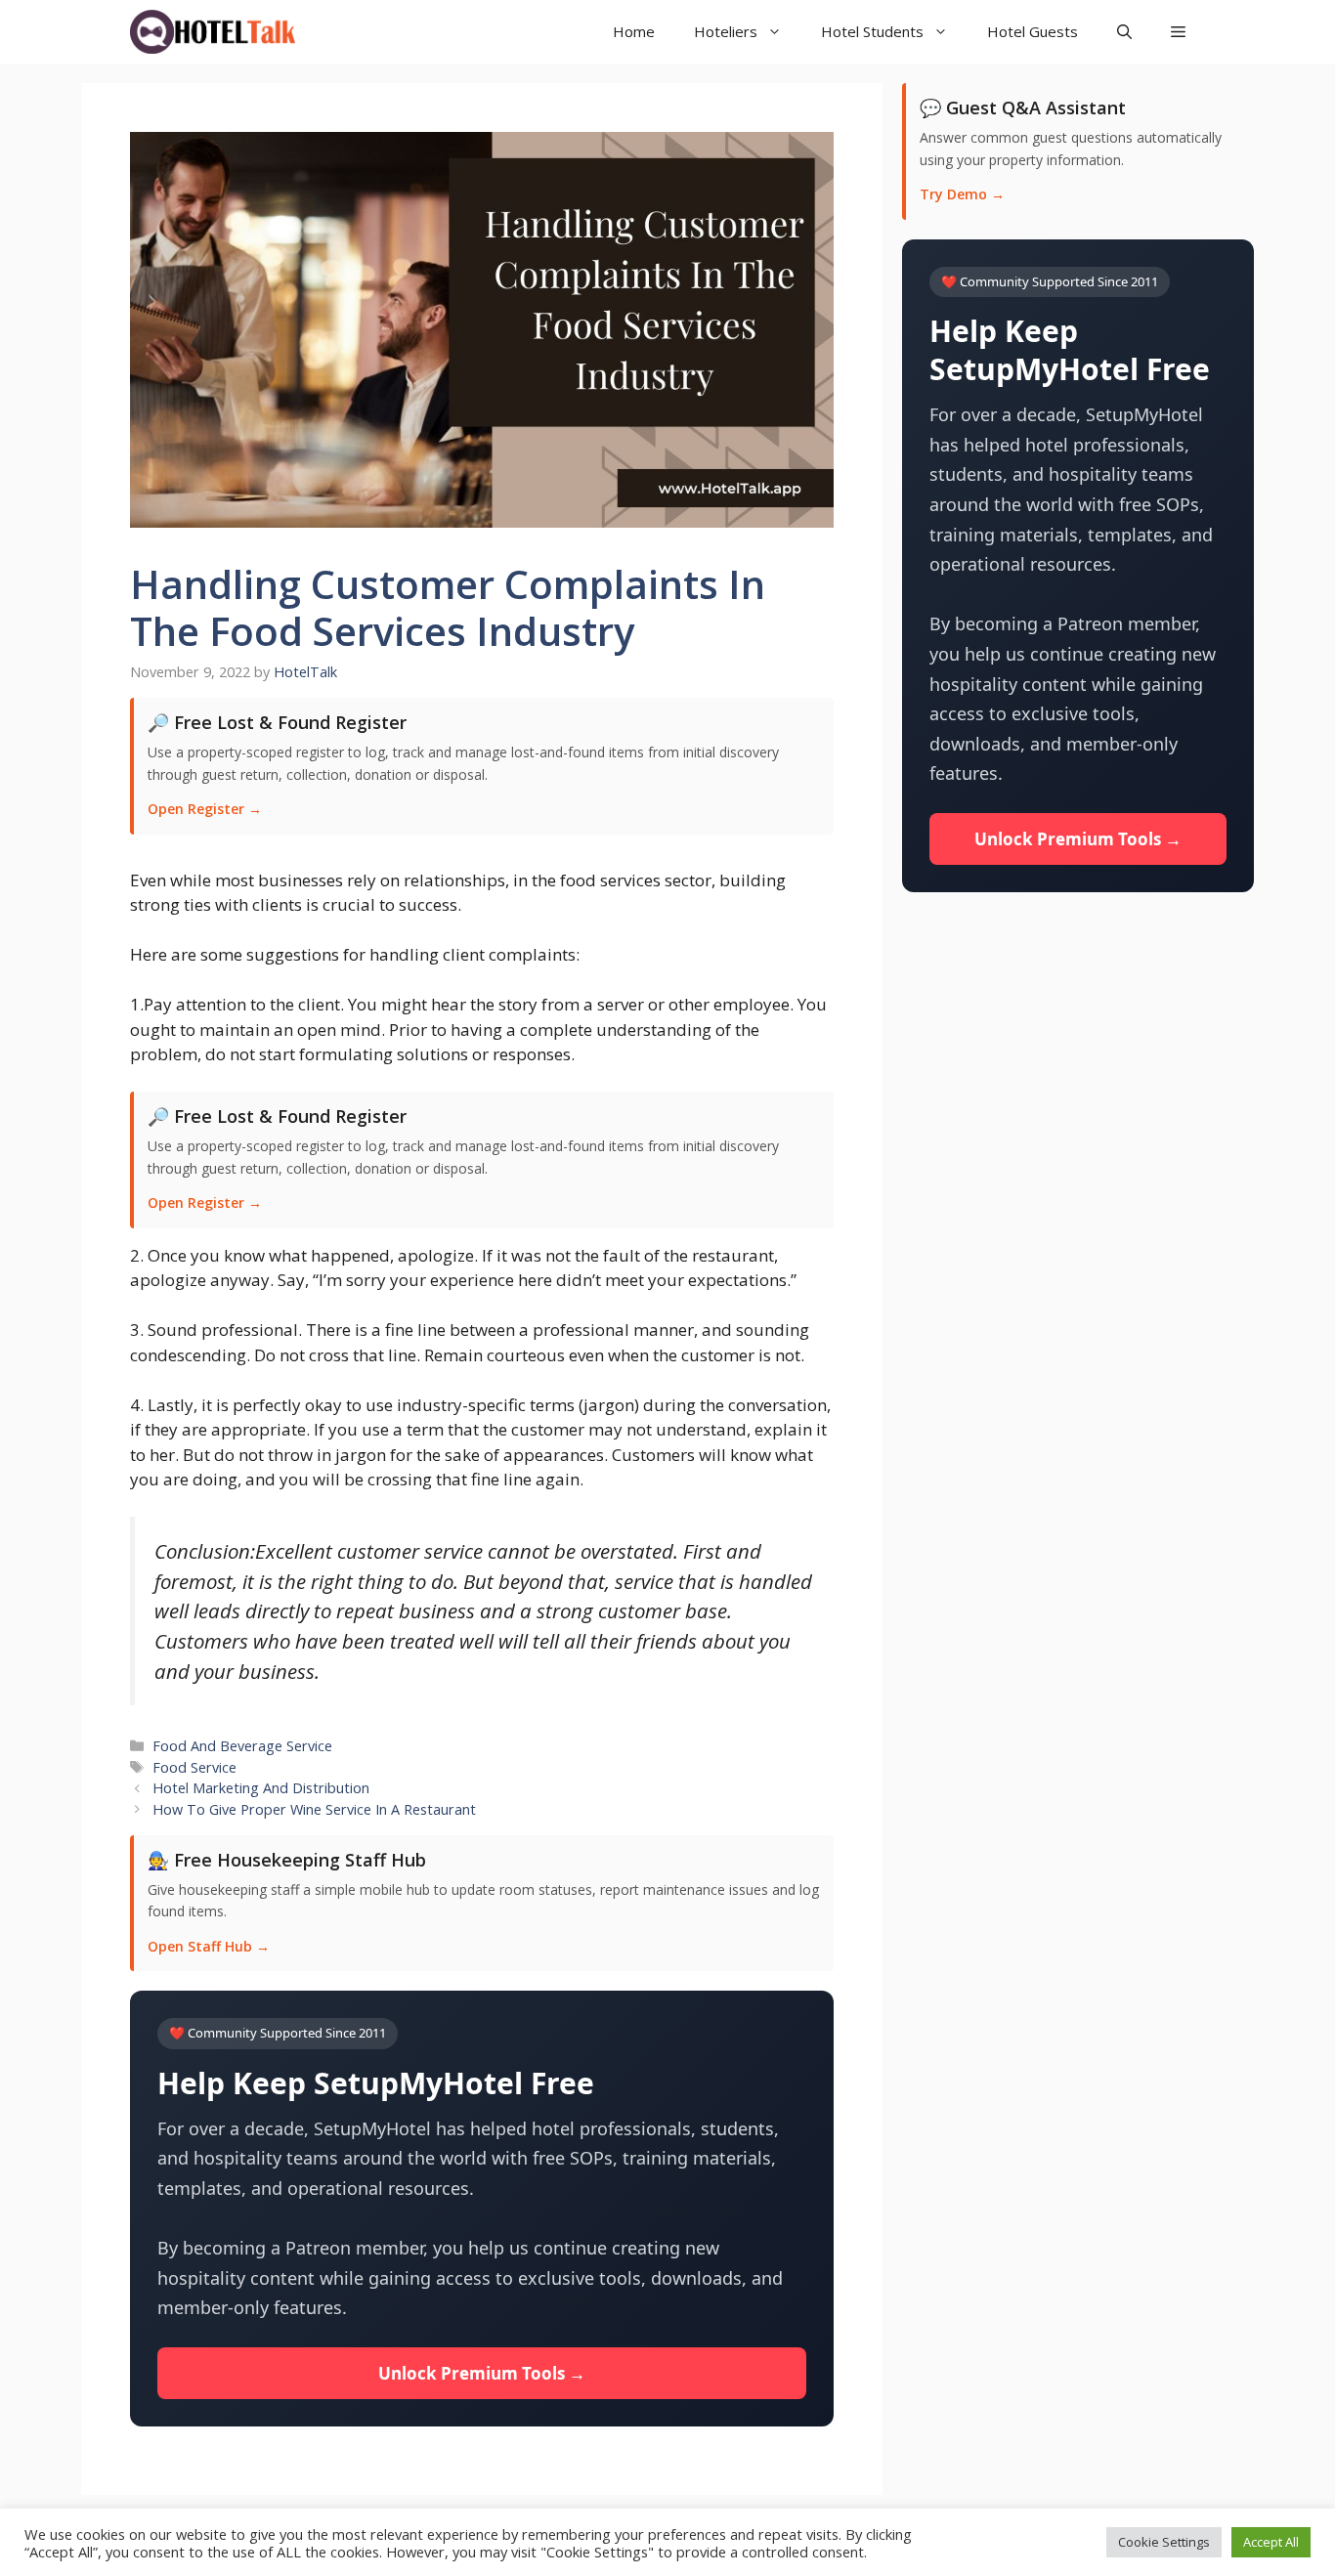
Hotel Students (872, 31)
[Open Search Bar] (1124, 32)
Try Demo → (962, 194)
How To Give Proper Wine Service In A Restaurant (314, 1809)
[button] (1178, 32)
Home (634, 31)
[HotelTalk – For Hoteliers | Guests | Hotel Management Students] (213, 32)
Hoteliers (726, 31)
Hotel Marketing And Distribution (261, 1788)
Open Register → (205, 809)
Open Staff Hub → (209, 1946)
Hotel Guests (1033, 31)
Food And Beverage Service (242, 1746)
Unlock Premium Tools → (482, 2373)
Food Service (194, 1767)
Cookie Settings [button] (1164, 2542)
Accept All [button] (1271, 2542)
